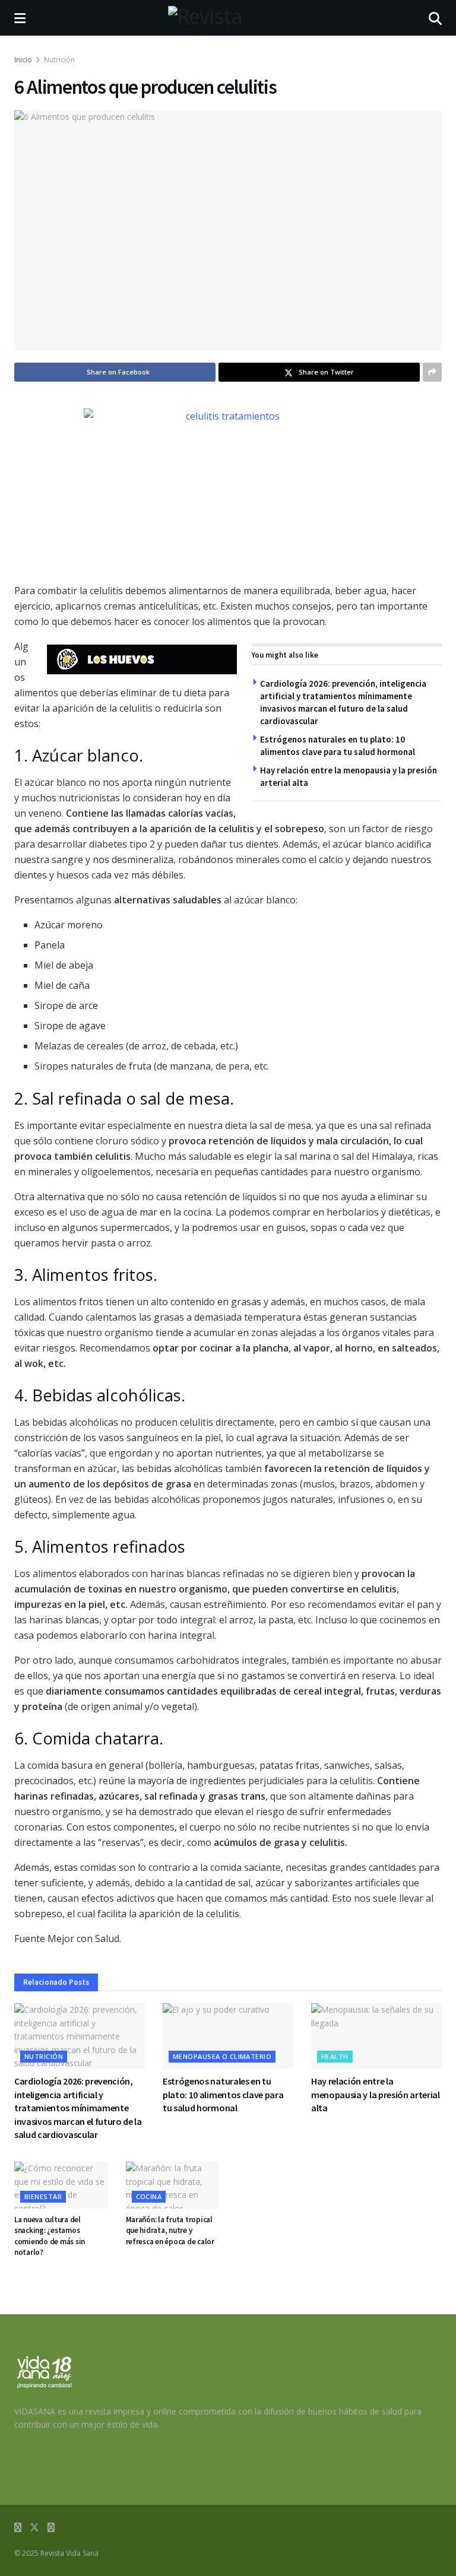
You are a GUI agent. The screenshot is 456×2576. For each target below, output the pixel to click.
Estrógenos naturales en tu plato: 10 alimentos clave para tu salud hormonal (223, 2094)
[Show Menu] (20, 18)
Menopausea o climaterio (222, 2056)
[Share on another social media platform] (432, 372)
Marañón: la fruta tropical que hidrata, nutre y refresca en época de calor (170, 2230)
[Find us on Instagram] (51, 2528)
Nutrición (59, 60)
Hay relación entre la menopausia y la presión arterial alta (376, 2094)
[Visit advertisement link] (142, 659)
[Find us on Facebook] (18, 2528)
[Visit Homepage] (227, 18)
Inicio (23, 60)
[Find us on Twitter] (34, 2528)
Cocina (149, 2196)
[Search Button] (435, 18)
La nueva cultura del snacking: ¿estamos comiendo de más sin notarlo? (50, 2236)
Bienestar (43, 2196)
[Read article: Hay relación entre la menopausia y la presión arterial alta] (376, 2036)
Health (335, 2056)
